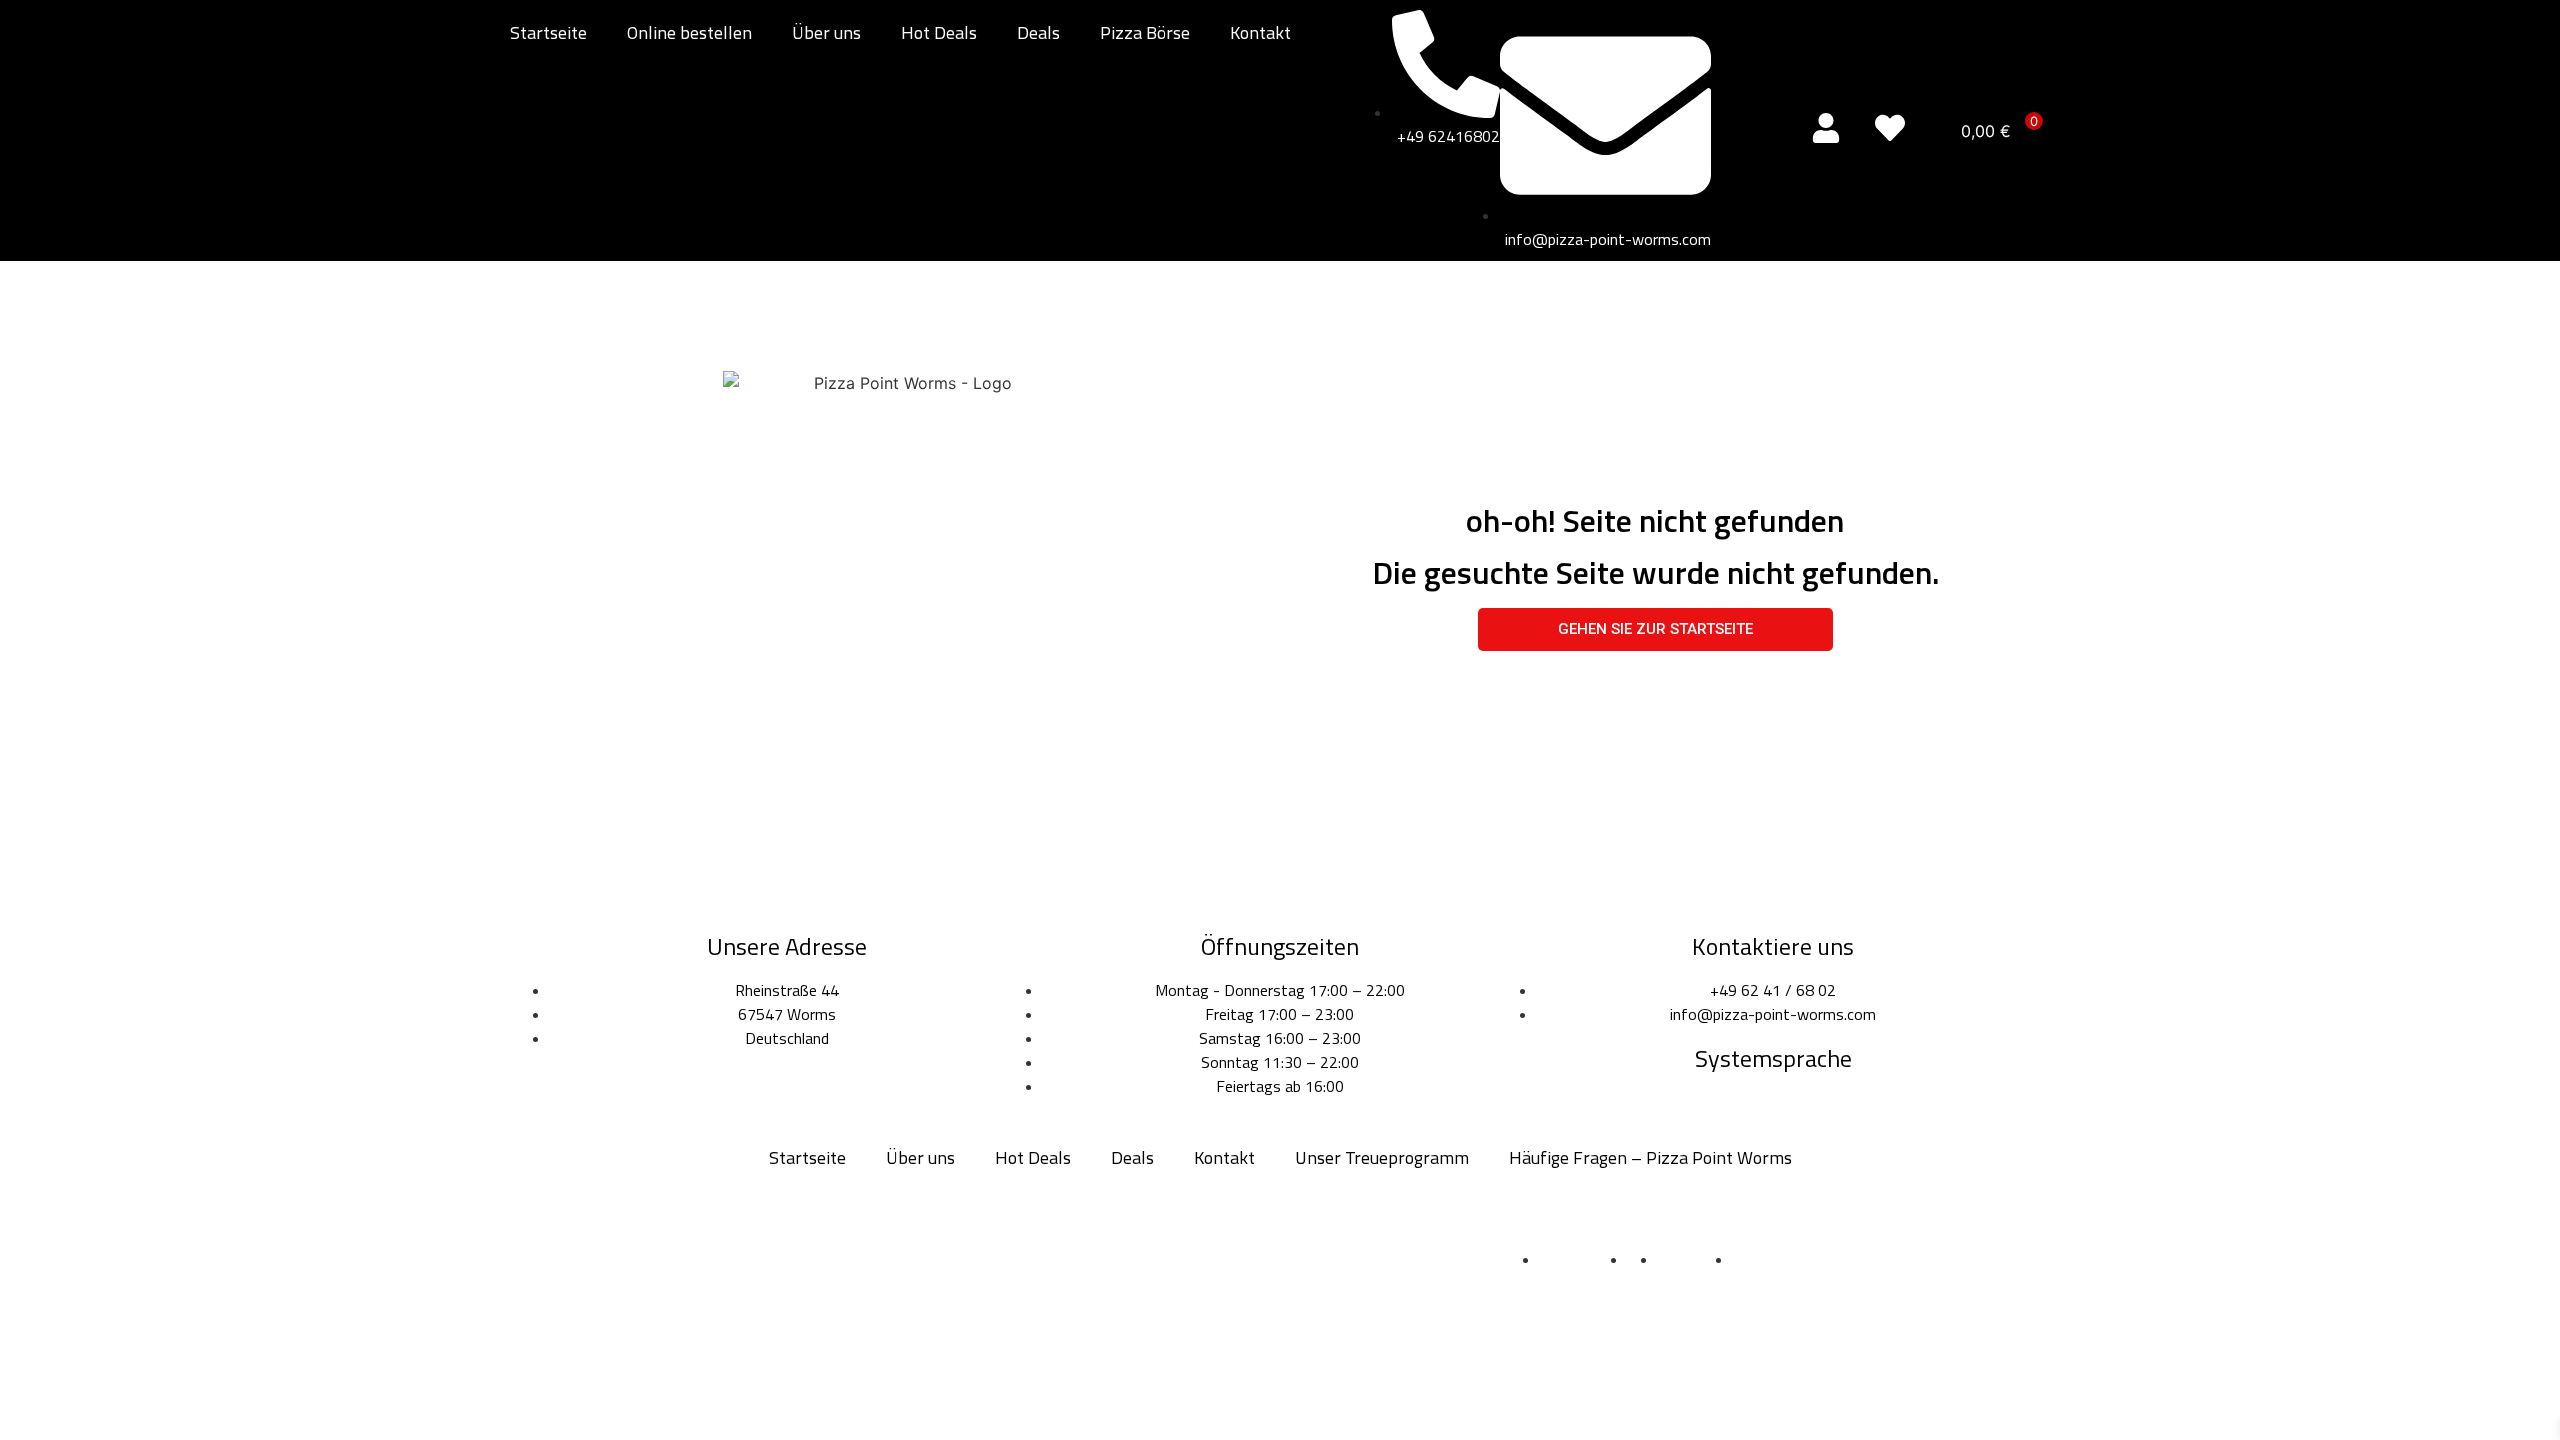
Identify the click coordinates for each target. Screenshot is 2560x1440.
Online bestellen (689, 32)
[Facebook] (1224, 1249)
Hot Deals (939, 32)
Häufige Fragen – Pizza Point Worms (1650, 1157)
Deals (1038, 32)
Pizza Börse (1145, 32)
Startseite (548, 32)
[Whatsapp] (1336, 1249)
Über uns (826, 32)
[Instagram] (1280, 1249)
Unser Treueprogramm (1382, 1157)
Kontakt (1260, 32)
